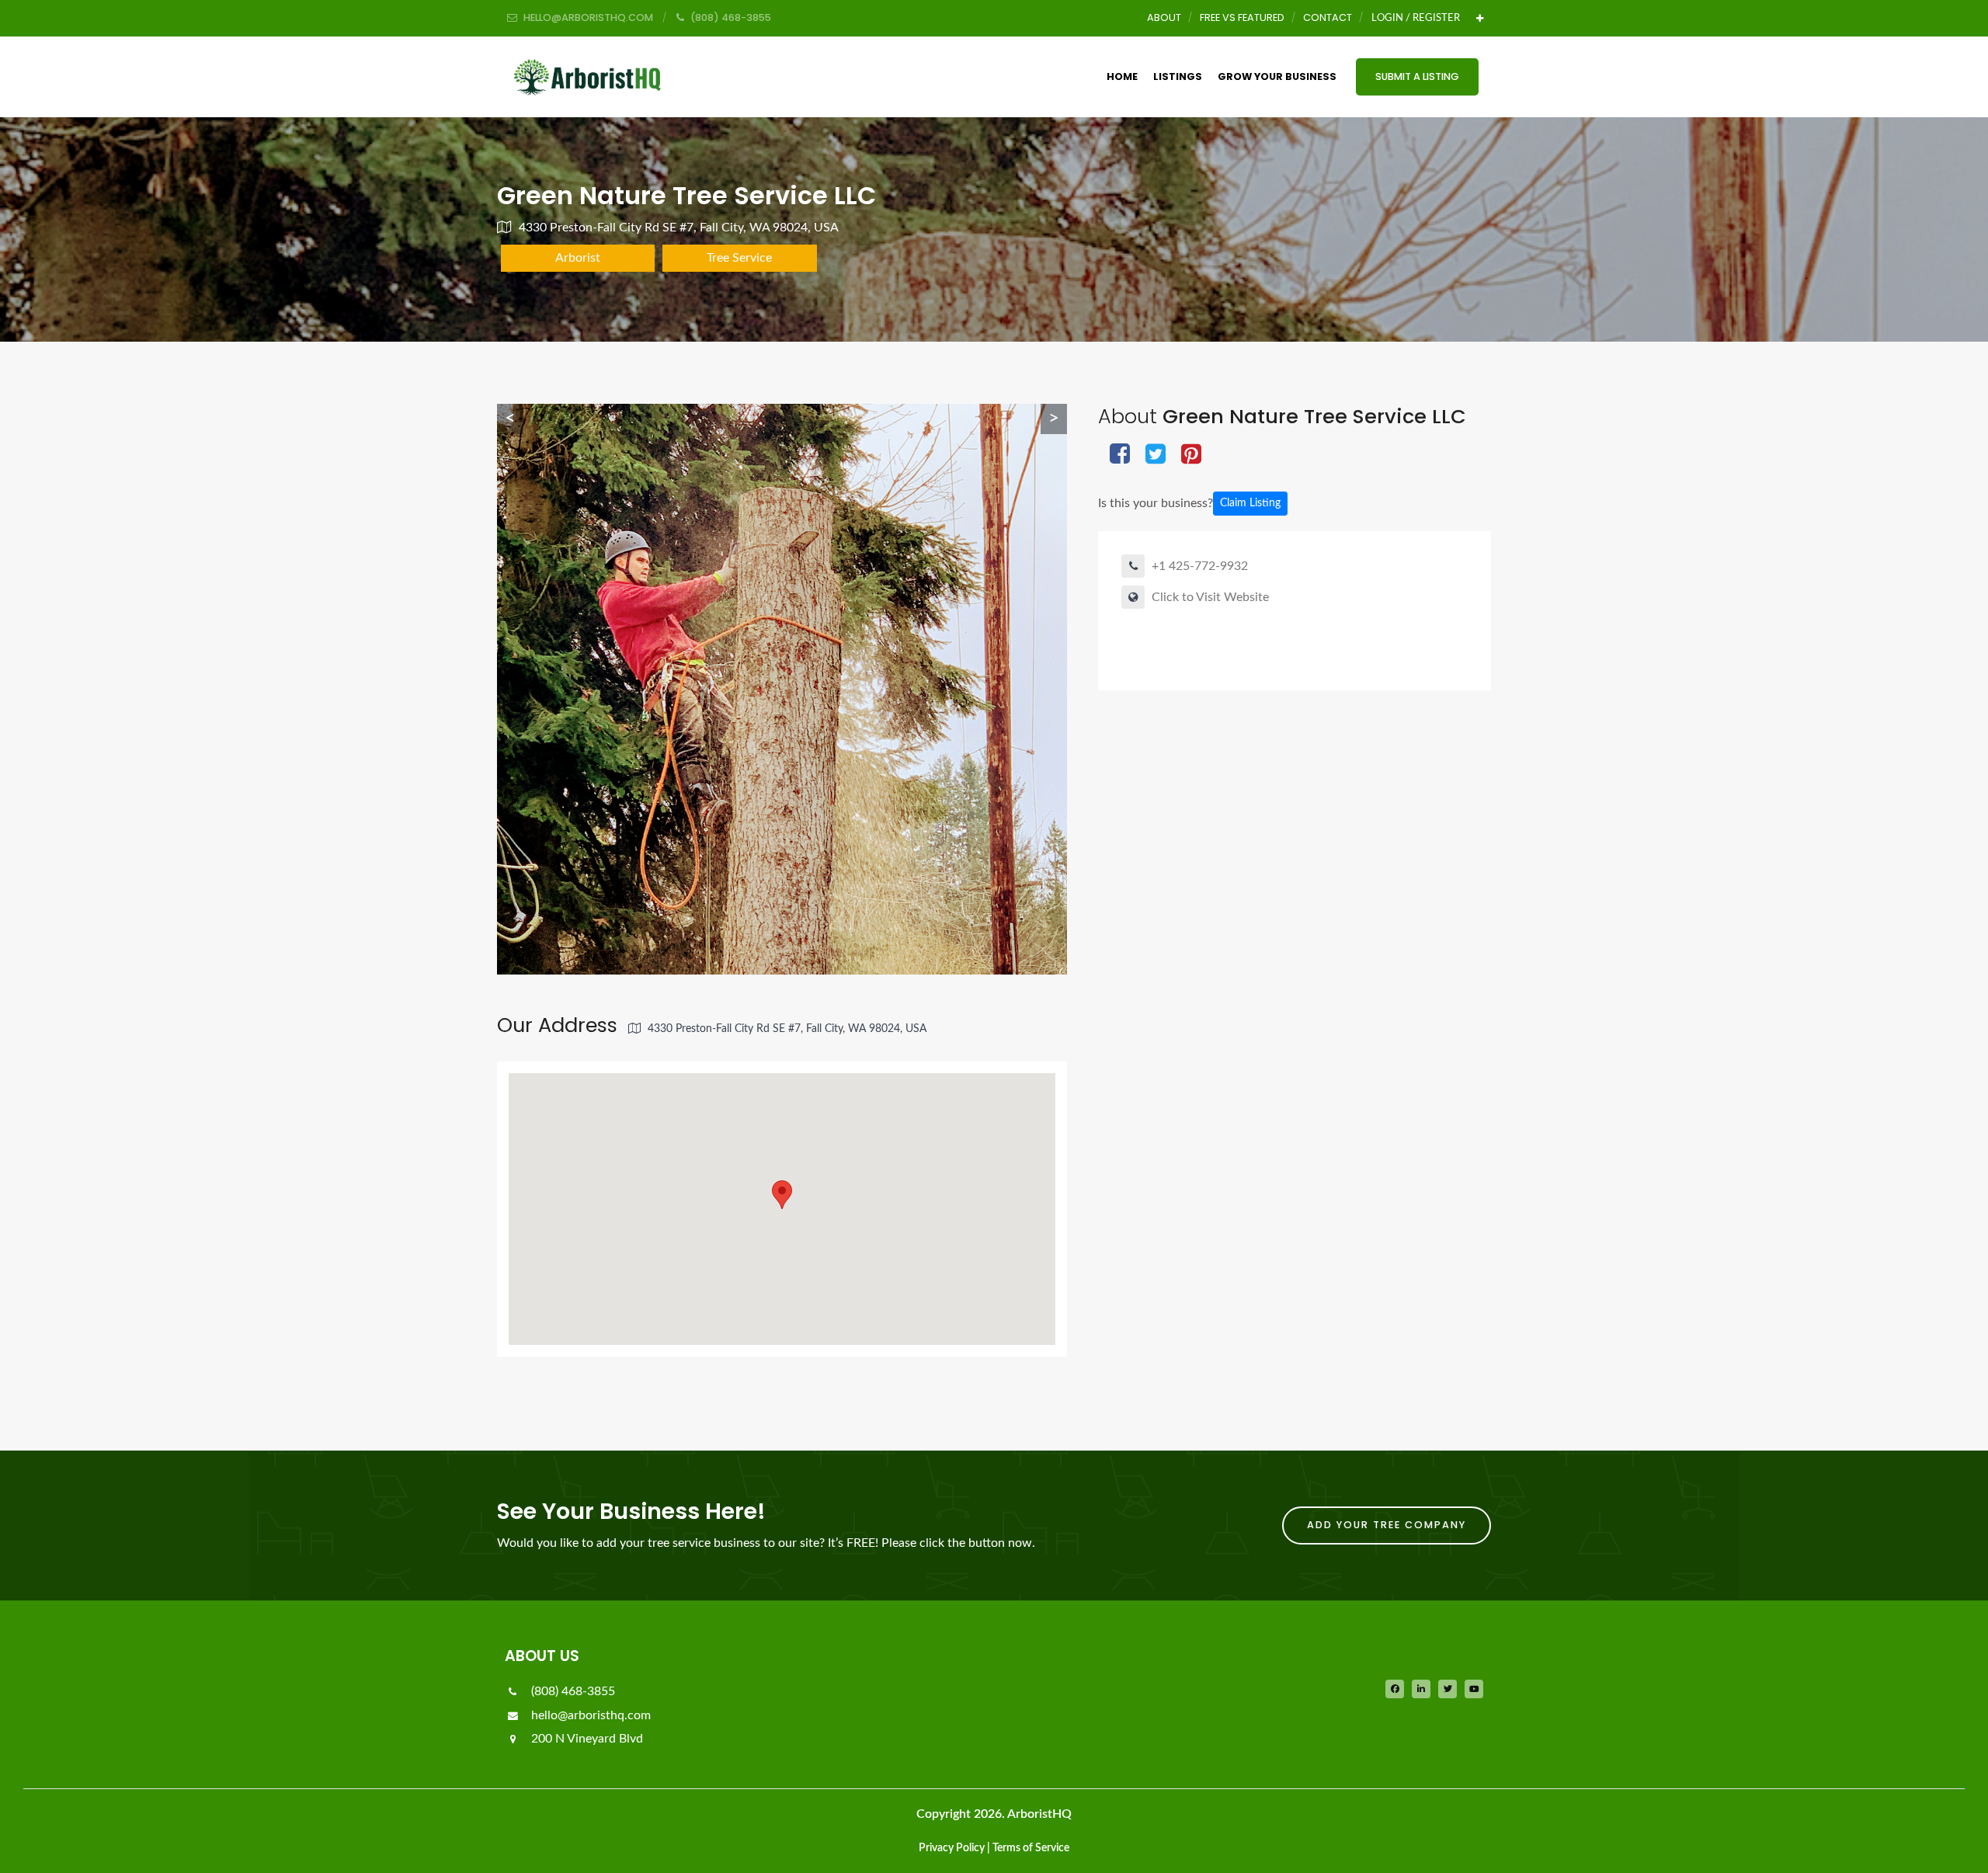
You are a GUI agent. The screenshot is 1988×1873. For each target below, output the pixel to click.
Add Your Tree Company (1387, 1525)
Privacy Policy (952, 1848)
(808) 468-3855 (572, 1691)
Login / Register (1416, 18)
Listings (1178, 76)
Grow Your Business (1277, 76)
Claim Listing (1250, 503)
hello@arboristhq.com (589, 1715)
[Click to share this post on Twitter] (1156, 455)
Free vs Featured (1242, 17)
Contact (1328, 17)
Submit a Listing (1417, 76)
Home (1122, 76)
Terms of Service (1031, 1848)
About (1164, 17)
